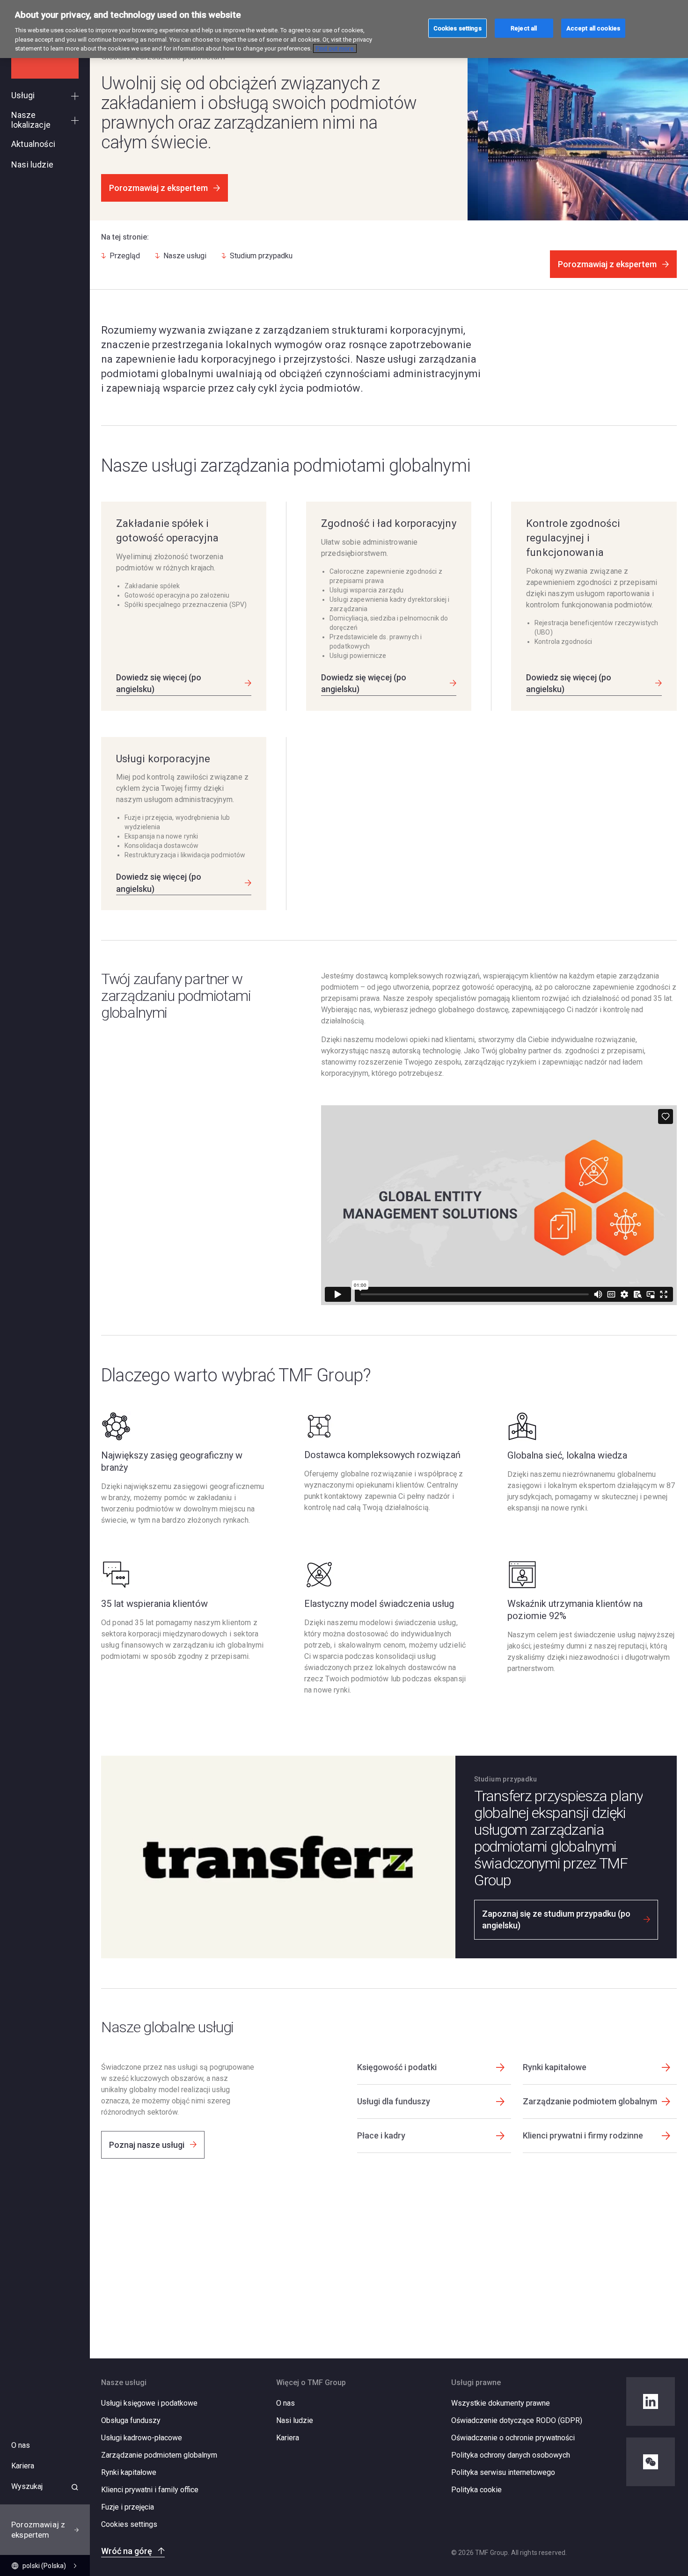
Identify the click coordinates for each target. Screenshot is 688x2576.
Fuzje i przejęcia (128, 2507)
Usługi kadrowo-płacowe (142, 2438)
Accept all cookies (593, 28)
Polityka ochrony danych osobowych (511, 2455)
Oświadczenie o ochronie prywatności (513, 2438)
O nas (285, 2403)
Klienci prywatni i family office (150, 2490)
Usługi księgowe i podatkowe (149, 2403)
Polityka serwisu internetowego (503, 2472)
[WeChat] (651, 2462)
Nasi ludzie (295, 2420)
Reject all (524, 28)
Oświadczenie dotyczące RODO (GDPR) (517, 2420)
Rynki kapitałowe (129, 2472)
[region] (344, 29)
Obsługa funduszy (131, 2420)
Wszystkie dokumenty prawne (501, 2403)
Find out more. (335, 48)
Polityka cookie (476, 2490)
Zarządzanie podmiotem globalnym (159, 2455)
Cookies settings (129, 2525)
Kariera (288, 2438)
